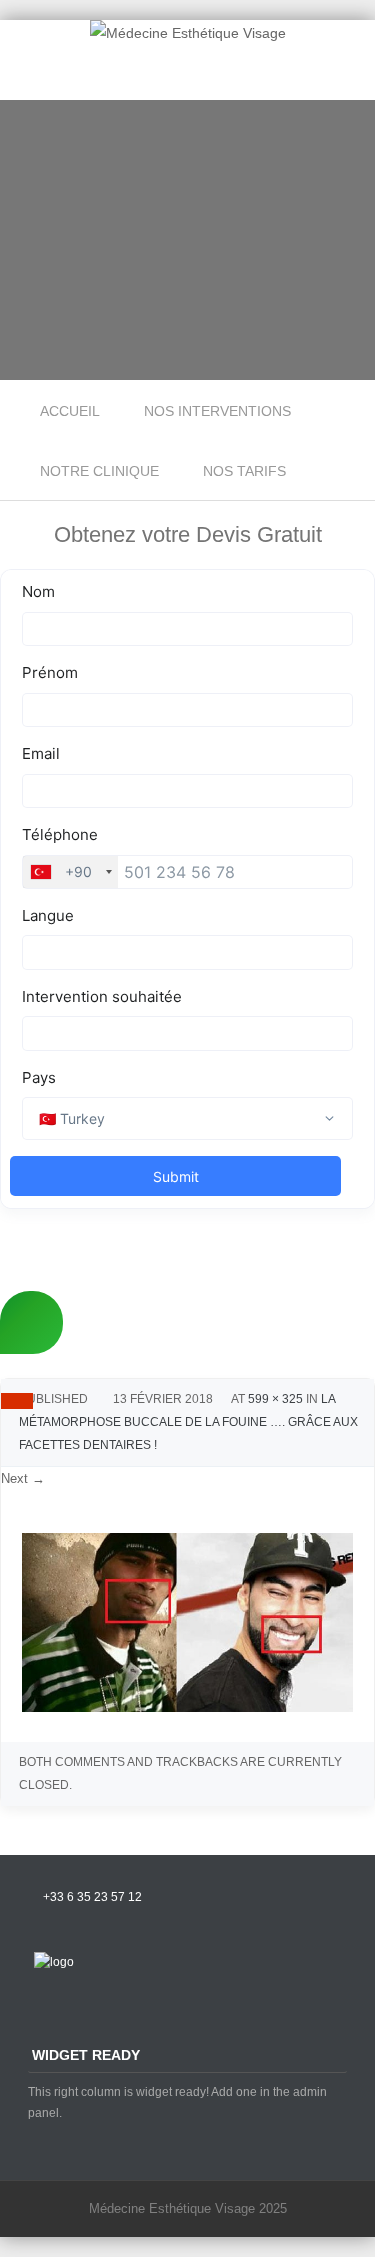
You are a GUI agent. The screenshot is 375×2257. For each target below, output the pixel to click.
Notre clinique (99, 471)
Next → (23, 1478)
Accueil (70, 411)
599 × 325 (275, 1399)
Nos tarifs (244, 471)
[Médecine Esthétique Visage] (188, 33)
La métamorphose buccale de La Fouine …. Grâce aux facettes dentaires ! (188, 1422)
